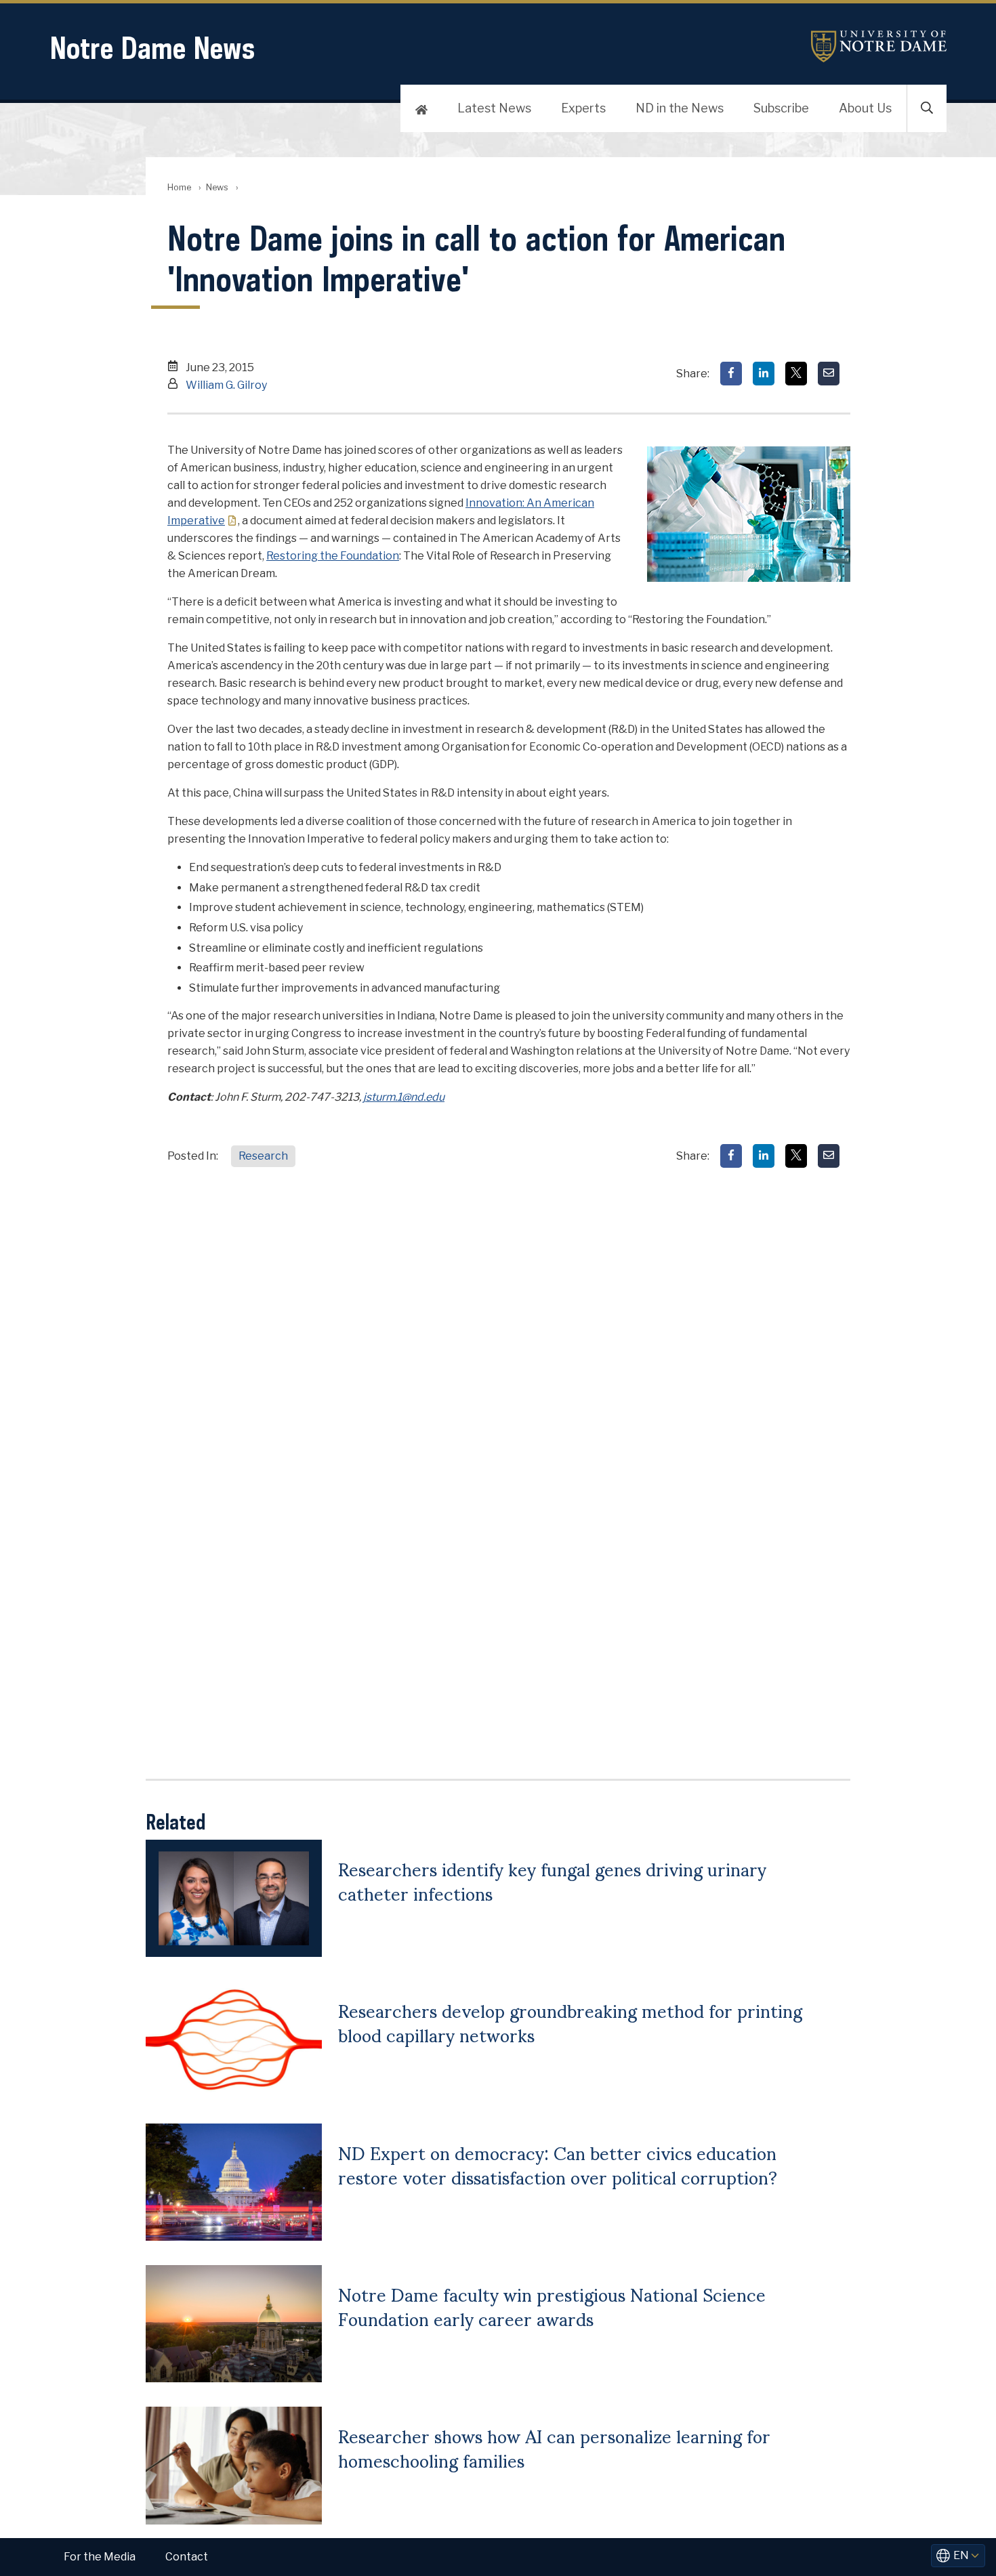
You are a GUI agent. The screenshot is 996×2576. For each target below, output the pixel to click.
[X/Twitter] (796, 374)
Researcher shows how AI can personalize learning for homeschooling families (554, 2447)
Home (179, 187)
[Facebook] (731, 374)
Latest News (494, 108)
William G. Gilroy (226, 385)
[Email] (829, 374)
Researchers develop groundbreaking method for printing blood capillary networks (570, 2022)
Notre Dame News (152, 48)
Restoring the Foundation (333, 556)
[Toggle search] (927, 108)
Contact (187, 2557)
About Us (865, 108)
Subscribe (781, 108)
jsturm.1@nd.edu (404, 1097)
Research (263, 1156)
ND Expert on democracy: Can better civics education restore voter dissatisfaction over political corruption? (558, 2164)
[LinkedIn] (764, 374)
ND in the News (680, 108)
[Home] (421, 108)
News (217, 187)
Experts (583, 108)
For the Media (100, 2557)
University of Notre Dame (879, 46)
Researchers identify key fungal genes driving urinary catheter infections (552, 1880)
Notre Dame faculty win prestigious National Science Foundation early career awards (552, 2306)
